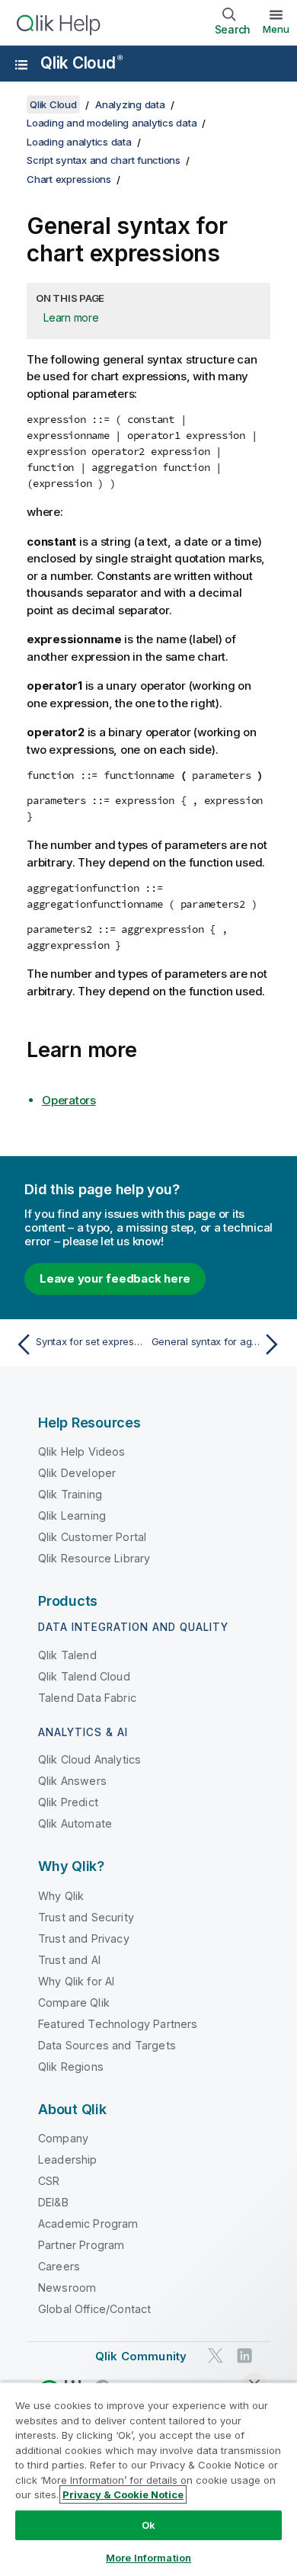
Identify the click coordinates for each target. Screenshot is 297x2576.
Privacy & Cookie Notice (123, 2494)
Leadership (68, 2159)
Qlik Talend (67, 1655)
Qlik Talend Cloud (84, 1676)
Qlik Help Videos (82, 1451)
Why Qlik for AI (76, 1981)
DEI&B (53, 2202)
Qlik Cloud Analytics (89, 1759)
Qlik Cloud (81, 63)
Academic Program (88, 2224)
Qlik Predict (68, 1802)
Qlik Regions (71, 2067)
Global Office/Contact (94, 2309)
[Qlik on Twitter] (216, 2355)
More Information (148, 2558)
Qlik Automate (75, 1823)
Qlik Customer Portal (92, 1537)
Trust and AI (69, 1960)
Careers (59, 2266)
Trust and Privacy (84, 1938)
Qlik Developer (77, 1473)
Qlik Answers (72, 1781)
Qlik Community (141, 2356)
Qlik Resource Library (94, 1558)
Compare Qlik (74, 2002)
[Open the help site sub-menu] (21, 65)
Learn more (71, 317)
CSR (49, 2181)
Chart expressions (69, 179)
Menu (276, 29)
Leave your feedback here (115, 1278)
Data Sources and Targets (107, 2045)
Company (63, 2138)
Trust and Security (86, 1917)
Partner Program (81, 2245)
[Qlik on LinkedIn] (244, 2355)
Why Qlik (61, 1896)
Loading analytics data (79, 142)
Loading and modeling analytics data (112, 123)
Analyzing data (130, 104)
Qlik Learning (72, 1515)
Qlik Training (70, 1494)
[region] (148, 2479)
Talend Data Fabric (87, 1698)
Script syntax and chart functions (104, 160)
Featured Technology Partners (118, 2024)
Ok (148, 2525)
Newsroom (67, 2288)
